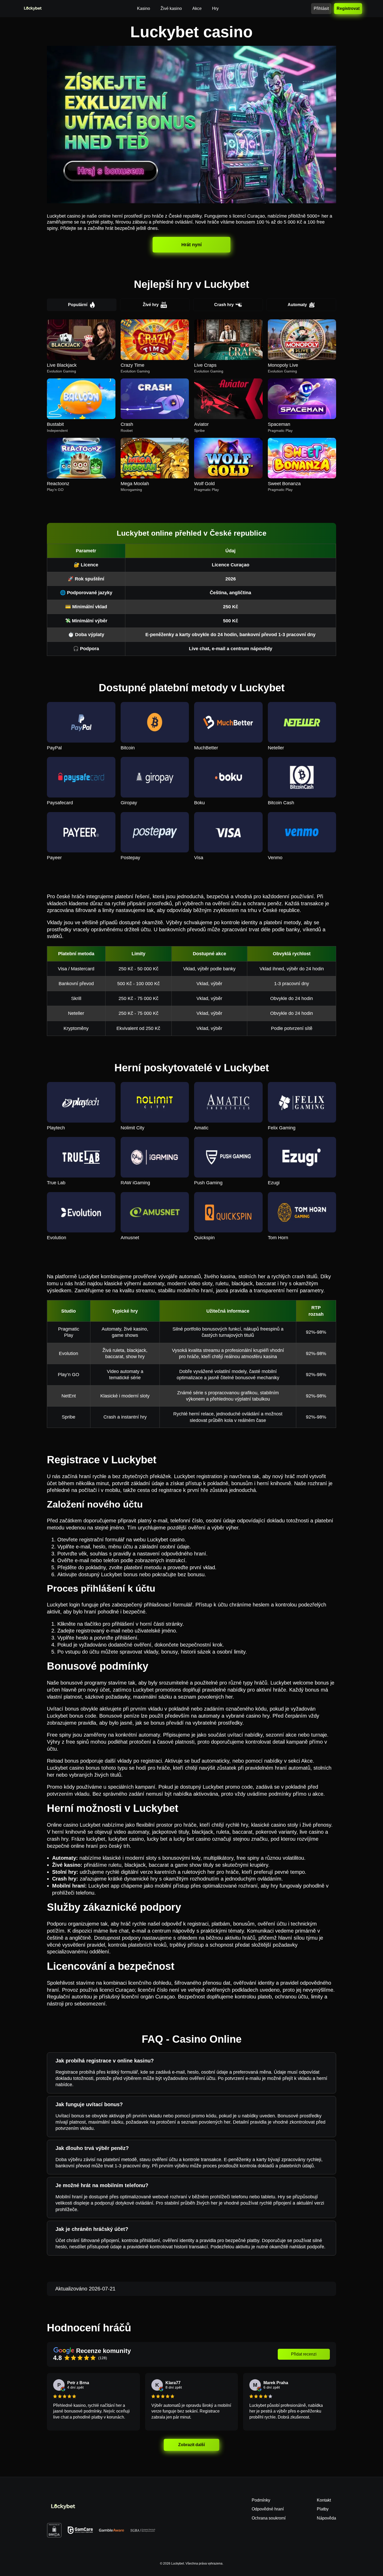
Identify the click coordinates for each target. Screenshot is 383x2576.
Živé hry (151, 305)
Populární (78, 305)
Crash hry (224, 305)
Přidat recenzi (304, 2354)
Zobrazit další (191, 2445)
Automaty (297, 305)
